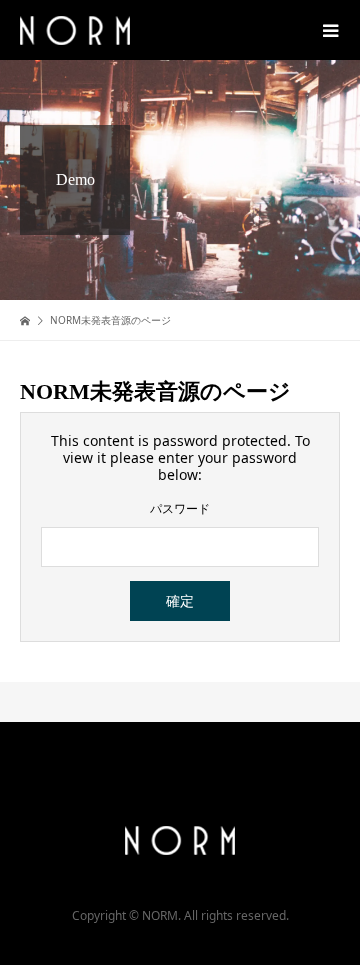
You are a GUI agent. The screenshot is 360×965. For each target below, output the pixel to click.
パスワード (180, 509)
